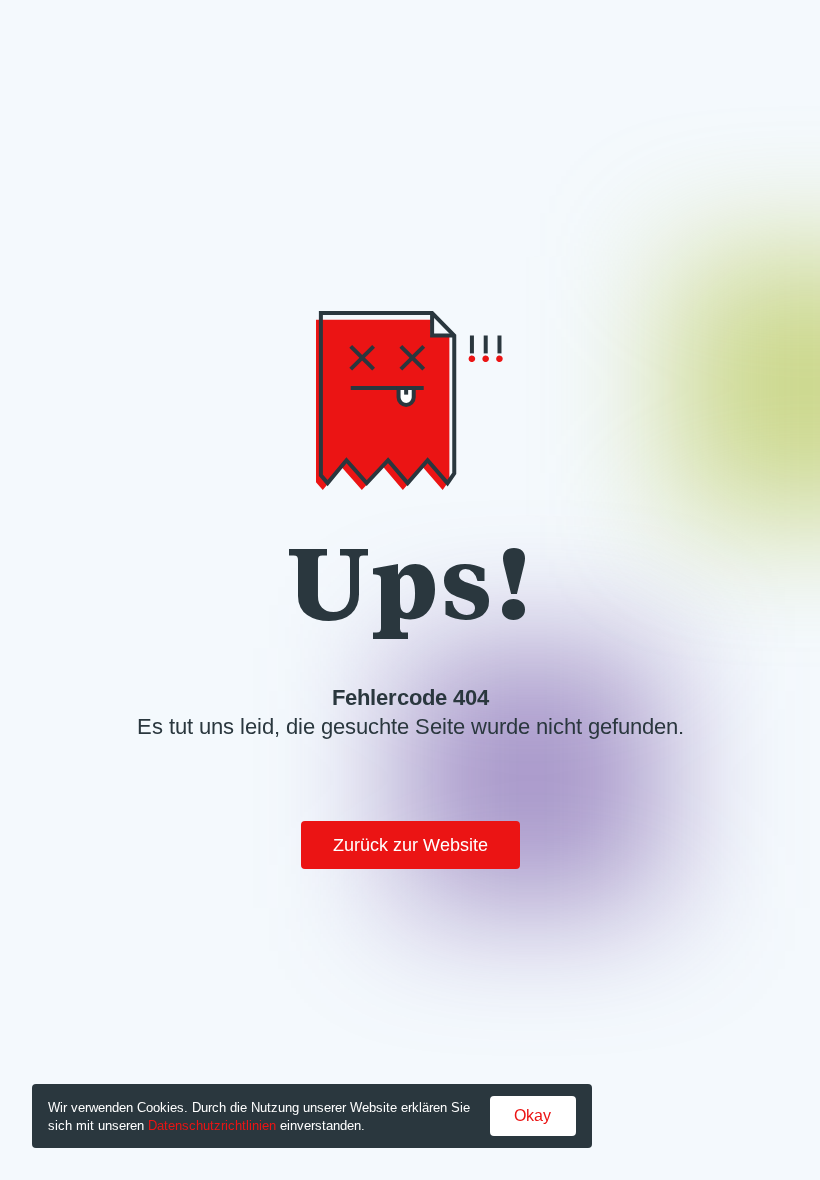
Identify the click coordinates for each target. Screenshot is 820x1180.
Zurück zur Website (410, 845)
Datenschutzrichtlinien (212, 1125)
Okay (532, 1115)
